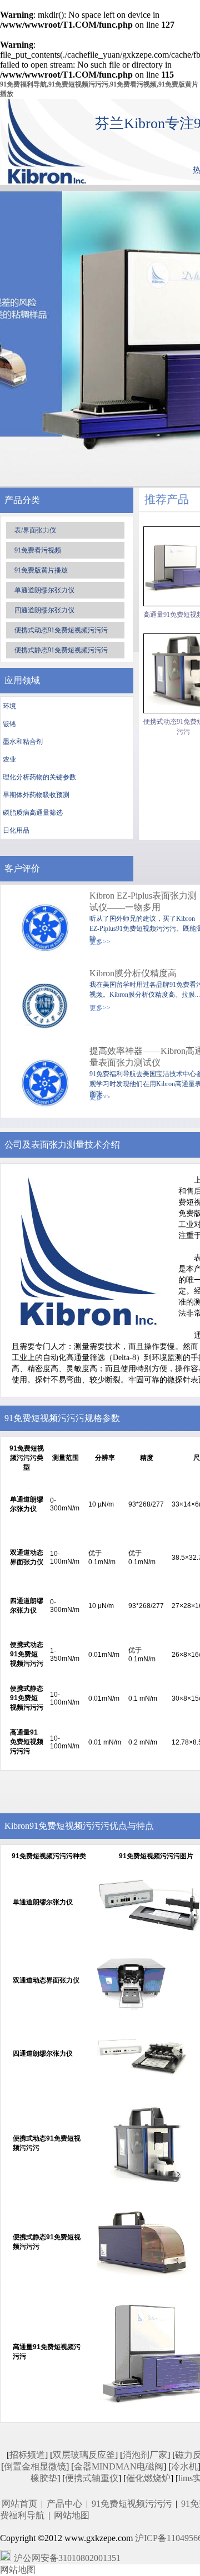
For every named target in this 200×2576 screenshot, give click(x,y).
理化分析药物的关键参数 (39, 777)
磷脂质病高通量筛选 (33, 813)
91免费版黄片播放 (41, 570)
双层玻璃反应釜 (84, 2455)
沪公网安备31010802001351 (67, 2558)
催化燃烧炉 (148, 2478)
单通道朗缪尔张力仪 (44, 590)
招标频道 (27, 2455)
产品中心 (64, 2504)
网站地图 (72, 2515)
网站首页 (19, 2504)
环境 (9, 706)
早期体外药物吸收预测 (36, 795)
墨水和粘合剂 (23, 742)
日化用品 (16, 830)
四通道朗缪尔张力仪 (44, 610)
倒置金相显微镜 (35, 2466)
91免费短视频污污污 (132, 2504)
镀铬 (9, 724)
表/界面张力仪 (35, 530)
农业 (9, 759)
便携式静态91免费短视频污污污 (61, 650)
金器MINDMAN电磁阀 (119, 2466)
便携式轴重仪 (92, 2478)
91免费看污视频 (38, 550)
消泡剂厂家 (145, 2455)
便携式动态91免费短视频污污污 (61, 630)
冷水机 (184, 2466)
